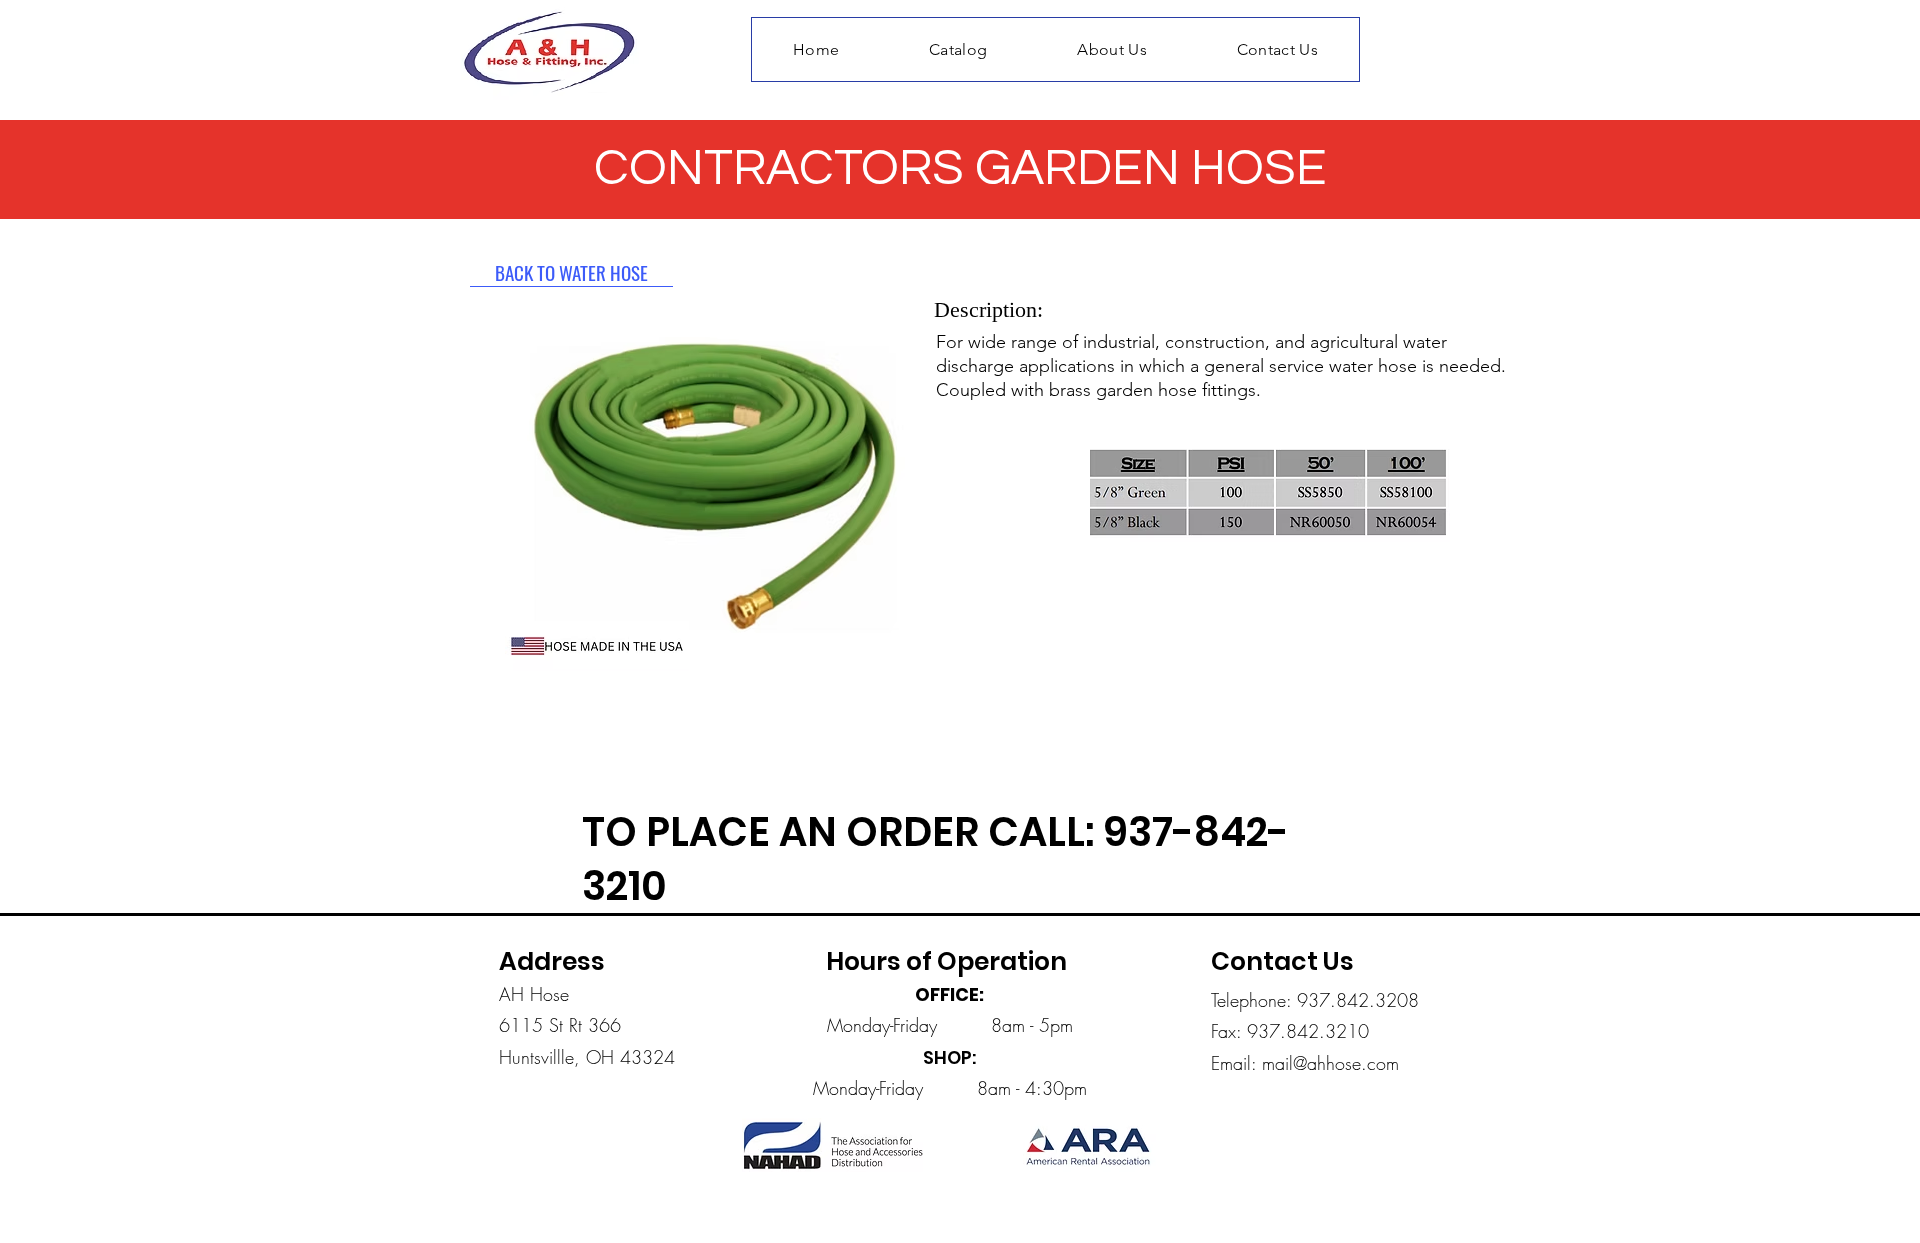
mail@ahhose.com (1330, 1063)
